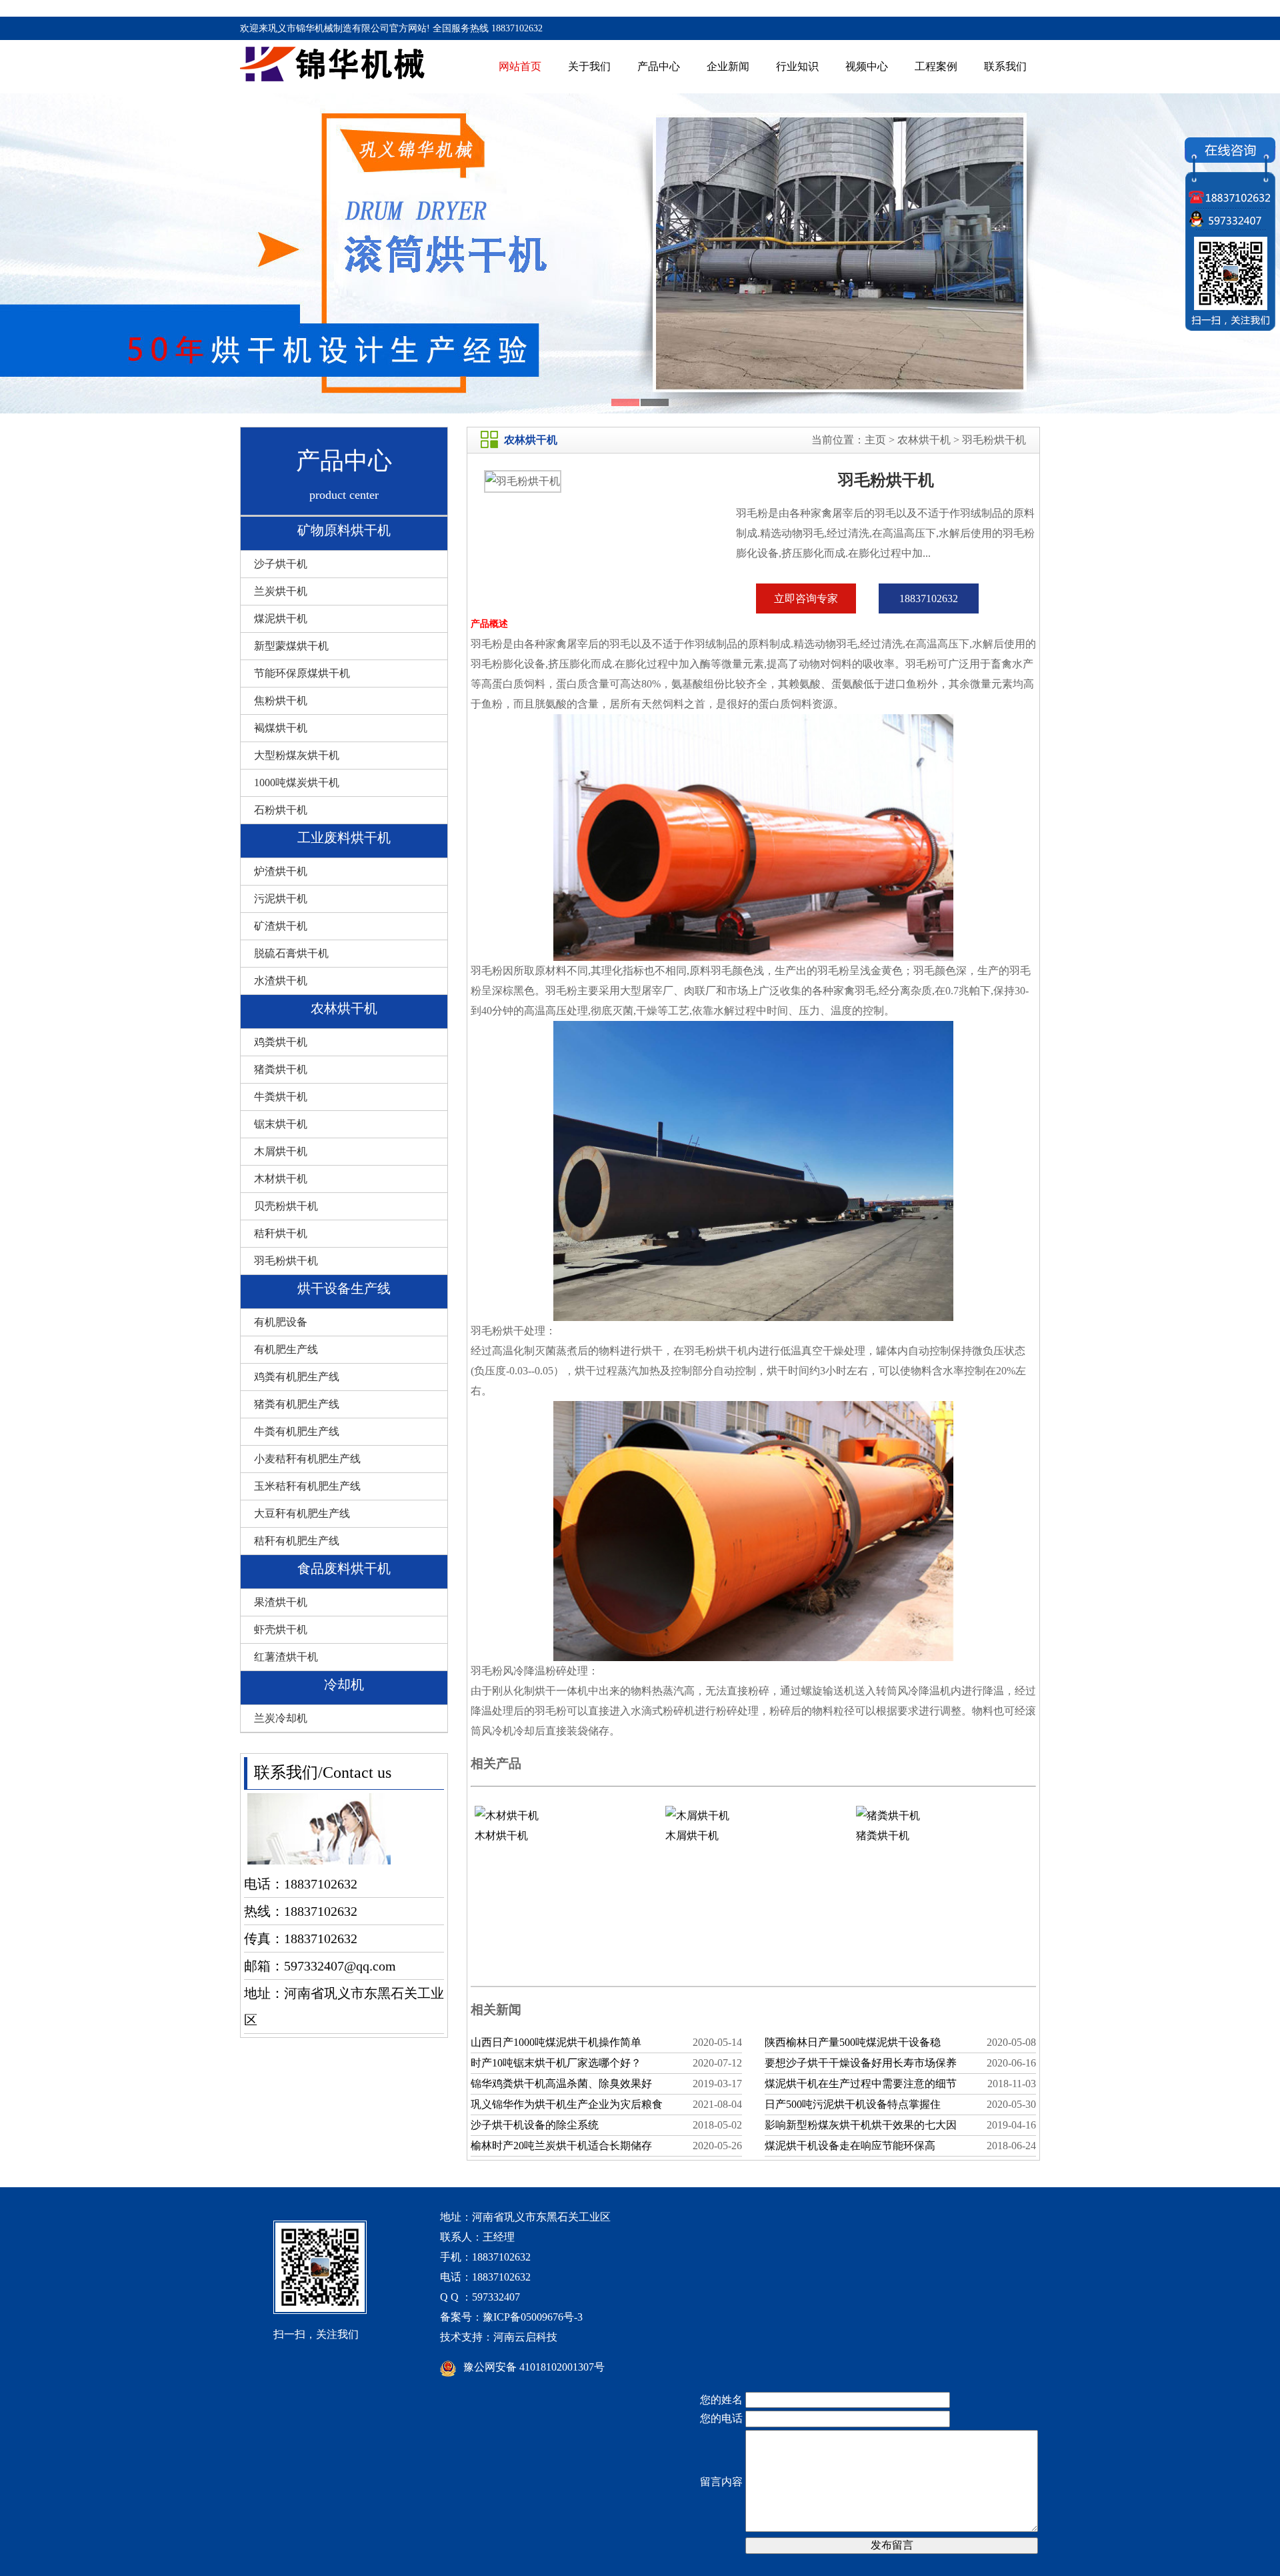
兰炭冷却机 (281, 1718)
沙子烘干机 (281, 564)
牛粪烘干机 (281, 1097)
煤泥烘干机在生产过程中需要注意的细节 (861, 2084)
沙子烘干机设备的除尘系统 (535, 2125)
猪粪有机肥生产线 (297, 1404)
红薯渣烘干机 (286, 1657)
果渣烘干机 (281, 1602)
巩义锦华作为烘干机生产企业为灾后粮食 (567, 2104)
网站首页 (520, 66)
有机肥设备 (281, 1322)
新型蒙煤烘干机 (291, 646)
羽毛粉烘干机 (286, 1261)
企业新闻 (728, 66)
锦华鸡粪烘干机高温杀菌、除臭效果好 (561, 2084)
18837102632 (929, 598)
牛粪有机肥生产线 (297, 1431)
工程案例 (936, 66)
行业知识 (797, 66)
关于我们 (589, 66)
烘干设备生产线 (344, 1288)
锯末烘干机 (281, 1124)
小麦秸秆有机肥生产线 (307, 1459)
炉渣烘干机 (281, 871)
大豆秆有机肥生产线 (302, 1513)
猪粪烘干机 (281, 1069)
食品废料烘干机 (344, 1568)
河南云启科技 (525, 2337)
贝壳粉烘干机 (286, 1206)
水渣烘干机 (281, 981)
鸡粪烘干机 (281, 1042)
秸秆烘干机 (281, 1233)
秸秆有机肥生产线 (297, 1541)
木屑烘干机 (281, 1151)
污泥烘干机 (281, 899)
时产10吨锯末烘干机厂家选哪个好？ (556, 2063)
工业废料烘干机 (344, 838)
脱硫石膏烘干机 (291, 953)
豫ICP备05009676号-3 (533, 2317)
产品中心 (659, 66)
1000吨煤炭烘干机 (297, 783)
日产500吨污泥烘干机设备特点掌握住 (853, 2104)
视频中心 (867, 66)
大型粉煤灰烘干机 (297, 755)
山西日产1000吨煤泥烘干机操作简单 (556, 2042)
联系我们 (1005, 66)
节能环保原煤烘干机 (302, 673)
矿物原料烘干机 (344, 530)
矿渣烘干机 (281, 926)
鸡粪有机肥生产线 (297, 1377)
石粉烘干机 (281, 810)
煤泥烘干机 (281, 618)
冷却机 (344, 1684)
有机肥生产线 (286, 1349)
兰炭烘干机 (281, 591)
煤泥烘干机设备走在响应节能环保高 (850, 2146)
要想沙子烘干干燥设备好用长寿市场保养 (861, 2063)
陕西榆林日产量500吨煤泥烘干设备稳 (853, 2042)
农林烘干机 (344, 1008)
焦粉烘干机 (281, 701)
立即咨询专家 (806, 598)
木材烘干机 (281, 1179)
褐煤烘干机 (281, 728)
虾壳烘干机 (281, 1629)
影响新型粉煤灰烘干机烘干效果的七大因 (861, 2125)
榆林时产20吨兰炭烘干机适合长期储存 (561, 2146)
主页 (875, 440)
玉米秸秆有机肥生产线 (307, 1486)
